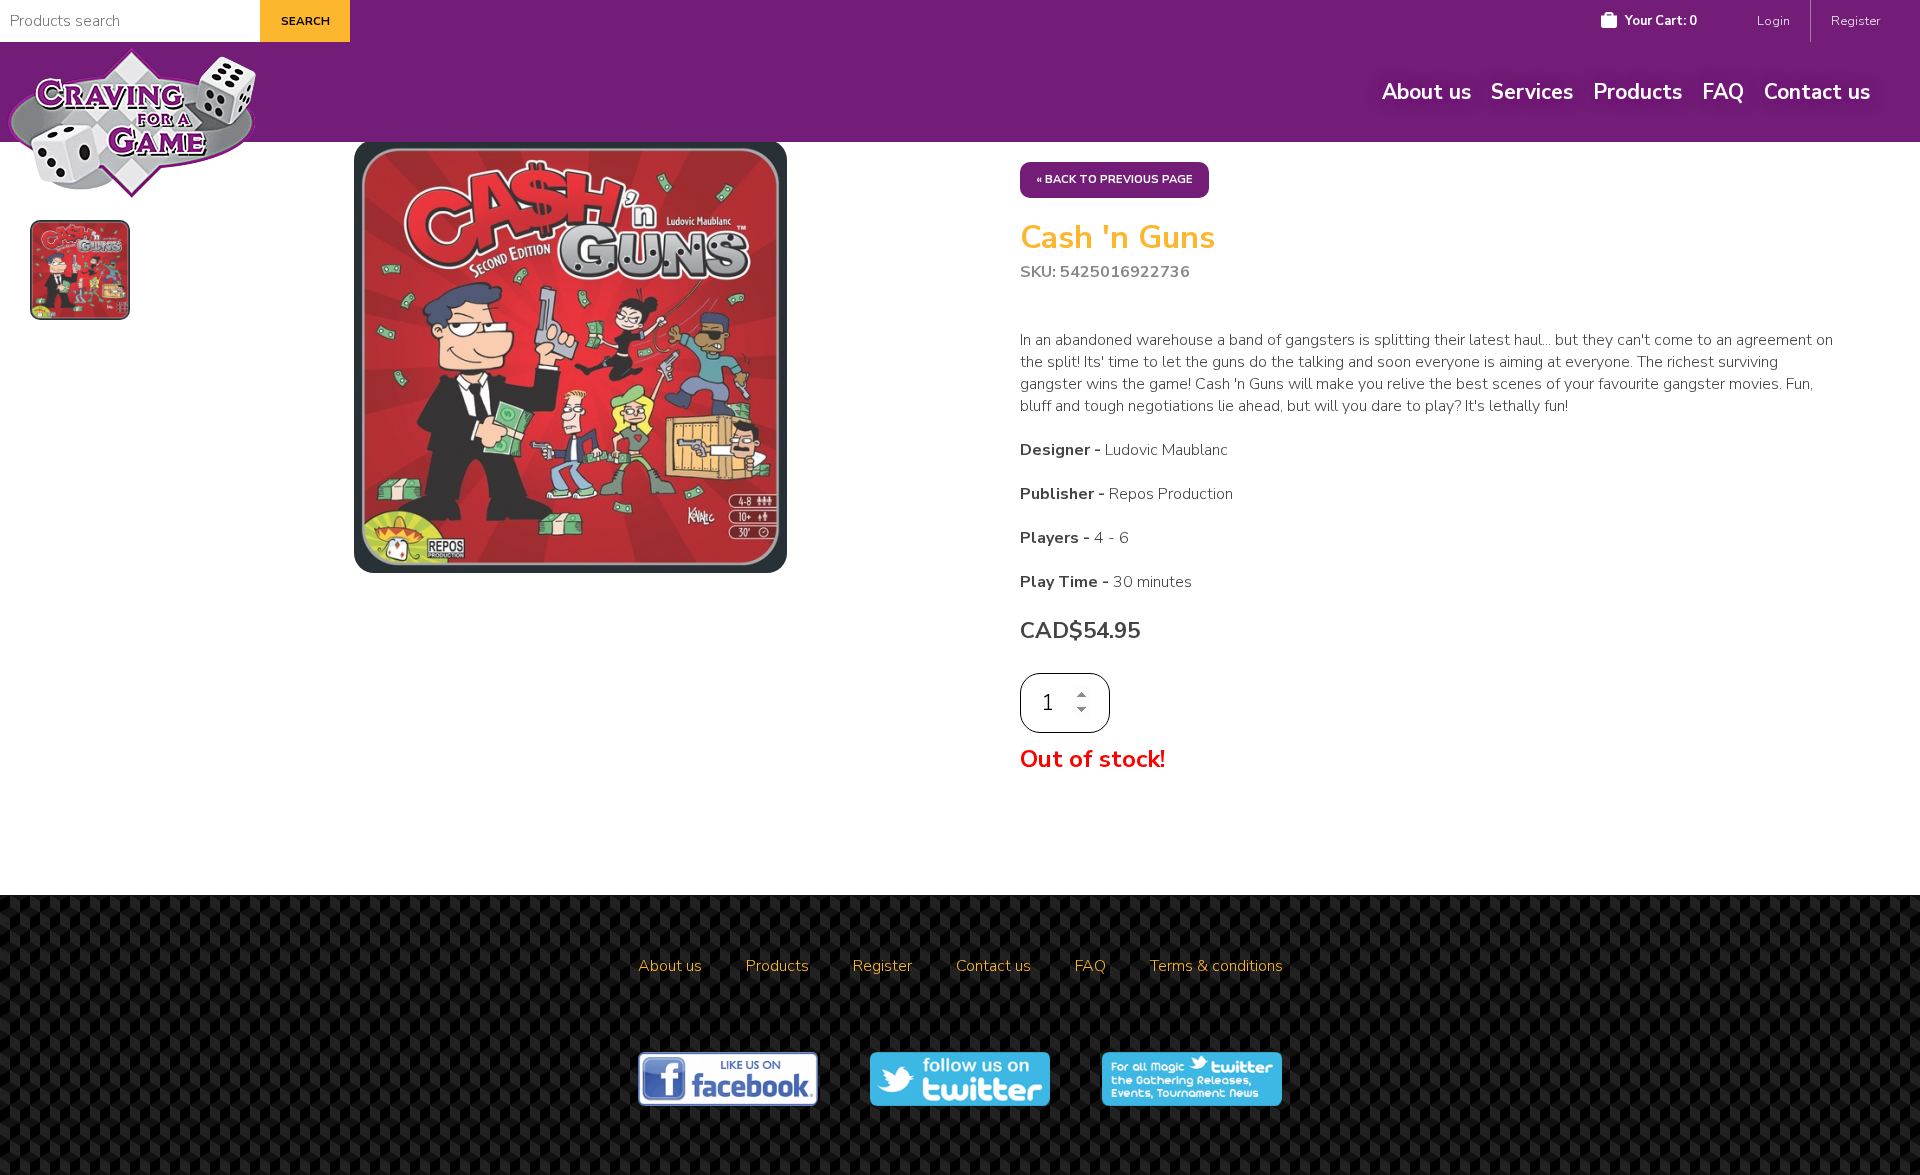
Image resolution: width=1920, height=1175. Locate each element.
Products (1637, 92)
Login (1773, 21)
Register (1855, 21)
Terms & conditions (1216, 966)
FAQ (1723, 92)
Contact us (1817, 92)
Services (1532, 92)
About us (1426, 92)
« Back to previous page (1114, 179)
